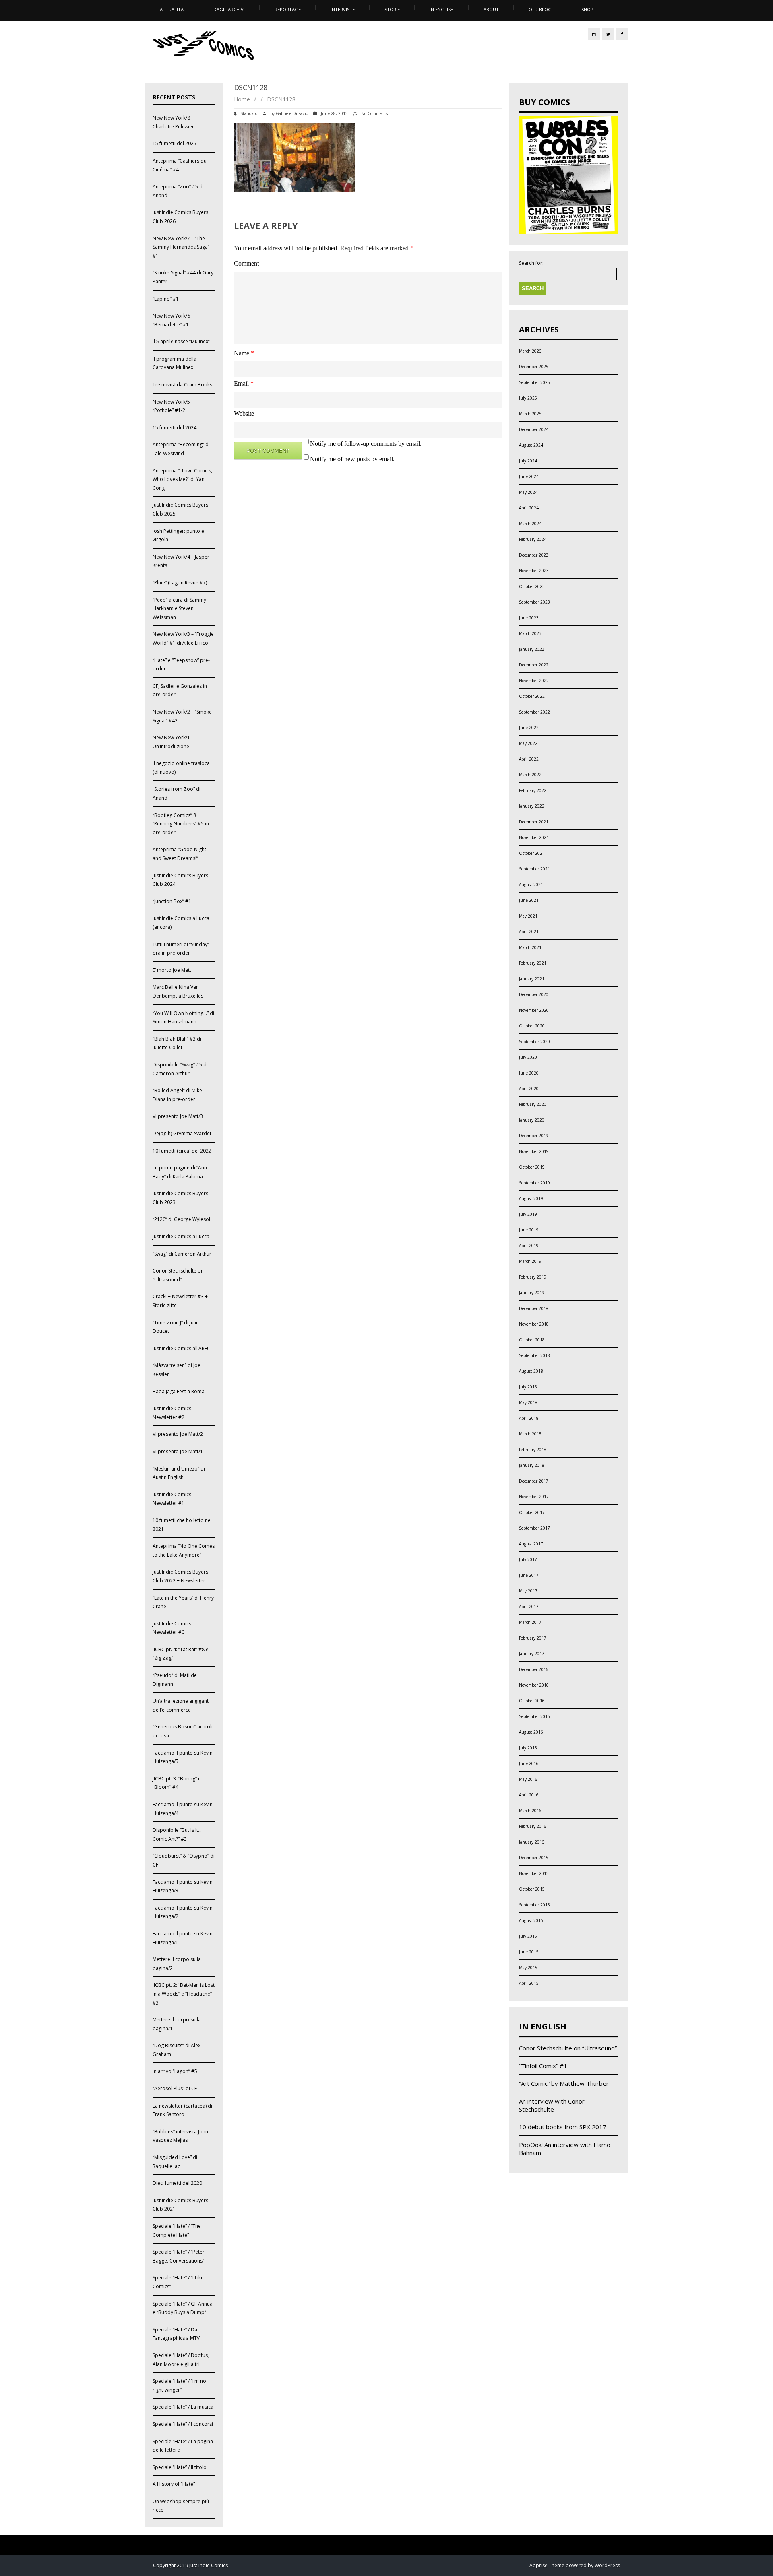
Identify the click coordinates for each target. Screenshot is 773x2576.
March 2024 (530, 524)
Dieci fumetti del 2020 (177, 2183)
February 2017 (533, 1638)
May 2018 (528, 1402)
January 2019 (532, 1293)
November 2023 (534, 571)
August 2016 (531, 1732)
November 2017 (534, 1497)
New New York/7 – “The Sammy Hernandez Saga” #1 (181, 247)
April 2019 (529, 1246)
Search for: (531, 263)
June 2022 (529, 728)
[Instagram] (594, 34)
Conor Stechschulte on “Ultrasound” (568, 2048)
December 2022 (534, 665)
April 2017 (529, 1607)
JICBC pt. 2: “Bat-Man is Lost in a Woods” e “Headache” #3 (184, 1994)
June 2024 (529, 476)
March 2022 (530, 775)
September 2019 (534, 1183)
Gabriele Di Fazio (292, 113)
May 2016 (528, 1779)
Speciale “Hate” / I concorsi (183, 2424)
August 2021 (531, 885)
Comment (246, 263)
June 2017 (529, 1575)
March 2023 (530, 633)
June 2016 (529, 1763)
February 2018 (533, 1450)
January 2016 (532, 1842)
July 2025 (528, 398)
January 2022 (532, 806)
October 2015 (532, 1889)
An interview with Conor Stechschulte (552, 2105)
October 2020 (532, 1026)
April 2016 (529, 1795)
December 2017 (534, 1481)
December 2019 (534, 1136)
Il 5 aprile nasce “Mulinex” (181, 341)
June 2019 (529, 1230)
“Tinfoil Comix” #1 (543, 2066)
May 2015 (528, 1968)
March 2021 (530, 947)
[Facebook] (622, 34)
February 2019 (533, 1277)
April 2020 (529, 1089)
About (491, 9)
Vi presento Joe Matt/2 (178, 1434)
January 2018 (532, 1465)
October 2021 (532, 853)
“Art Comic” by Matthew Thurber (564, 2083)
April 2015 (529, 1983)
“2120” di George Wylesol (181, 1219)
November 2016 (534, 1685)
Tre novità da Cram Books (182, 385)
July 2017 (528, 1559)
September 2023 (534, 602)
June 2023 (529, 618)
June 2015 (529, 1952)
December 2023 (534, 555)
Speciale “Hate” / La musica (183, 2407)
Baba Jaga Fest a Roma (179, 1391)
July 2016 (528, 1748)
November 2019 (534, 1151)
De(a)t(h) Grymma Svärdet (182, 1133)
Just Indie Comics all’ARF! (180, 1348)
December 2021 (534, 822)
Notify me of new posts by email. (352, 459)
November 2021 (534, 837)
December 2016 (534, 1669)
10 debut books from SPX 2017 (563, 2127)
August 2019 (531, 1198)
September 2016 (534, 1716)
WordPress (607, 2565)
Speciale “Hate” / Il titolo (180, 2467)
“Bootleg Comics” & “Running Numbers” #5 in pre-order (181, 824)
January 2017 (532, 1654)
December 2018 (534, 1308)
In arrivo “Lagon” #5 (175, 2071)
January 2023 (532, 649)
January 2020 (532, 1120)
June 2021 (529, 900)
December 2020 (534, 994)
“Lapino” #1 (166, 299)
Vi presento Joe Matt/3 (178, 1116)
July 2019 (528, 1214)
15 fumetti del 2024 (175, 428)
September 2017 (534, 1528)
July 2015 (528, 1936)
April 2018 (529, 1418)
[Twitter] (608, 34)
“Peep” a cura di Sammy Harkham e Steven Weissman (179, 608)
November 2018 (534, 1324)
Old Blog (540, 9)
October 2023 (532, 586)
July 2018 (528, 1387)
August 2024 (531, 445)
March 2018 (530, 1434)
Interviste (343, 9)
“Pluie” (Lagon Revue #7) (180, 583)
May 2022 (528, 743)
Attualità (172, 9)
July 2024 (528, 461)
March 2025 (530, 414)
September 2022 (534, 712)
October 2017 (532, 1512)
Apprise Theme (547, 2565)
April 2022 (529, 759)
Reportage (288, 9)
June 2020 (529, 1073)
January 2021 (532, 979)
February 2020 (533, 1104)
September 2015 (534, 1905)
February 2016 (533, 1826)
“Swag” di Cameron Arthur (182, 1254)
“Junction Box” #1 (172, 901)
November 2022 (534, 681)
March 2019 (530, 1261)
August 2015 (531, 1920)
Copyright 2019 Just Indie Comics (190, 2565)
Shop (587, 9)
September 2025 (534, 382)
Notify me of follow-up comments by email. (366, 444)
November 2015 (534, 1873)
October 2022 (532, 696)
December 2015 (534, 1858)
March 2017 (530, 1622)
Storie (392, 9)
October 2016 (532, 1701)
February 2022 (533, 790)
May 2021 (528, 916)
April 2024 (529, 508)
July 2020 (528, 1057)
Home (242, 99)
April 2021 (529, 932)
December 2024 (534, 429)
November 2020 (534, 1010)
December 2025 (534, 367)
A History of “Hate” (174, 2484)
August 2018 (531, 1371)
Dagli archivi (229, 9)
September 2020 (534, 1042)
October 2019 (532, 1167)
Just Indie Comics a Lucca (181, 1236)
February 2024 (533, 539)
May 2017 (528, 1591)
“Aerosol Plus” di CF (175, 2088)
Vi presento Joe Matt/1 (178, 1451)
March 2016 (530, 1811)
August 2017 (531, 1544)
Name (244, 353)
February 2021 (533, 963)
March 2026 (530, 351)
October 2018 (532, 1340)
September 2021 (534, 869)
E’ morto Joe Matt (172, 970)
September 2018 (534, 1355)
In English (442, 9)
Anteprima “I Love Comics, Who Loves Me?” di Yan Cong (182, 479)
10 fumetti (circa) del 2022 (182, 1151)
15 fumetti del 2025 (175, 143)
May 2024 (528, 492)
